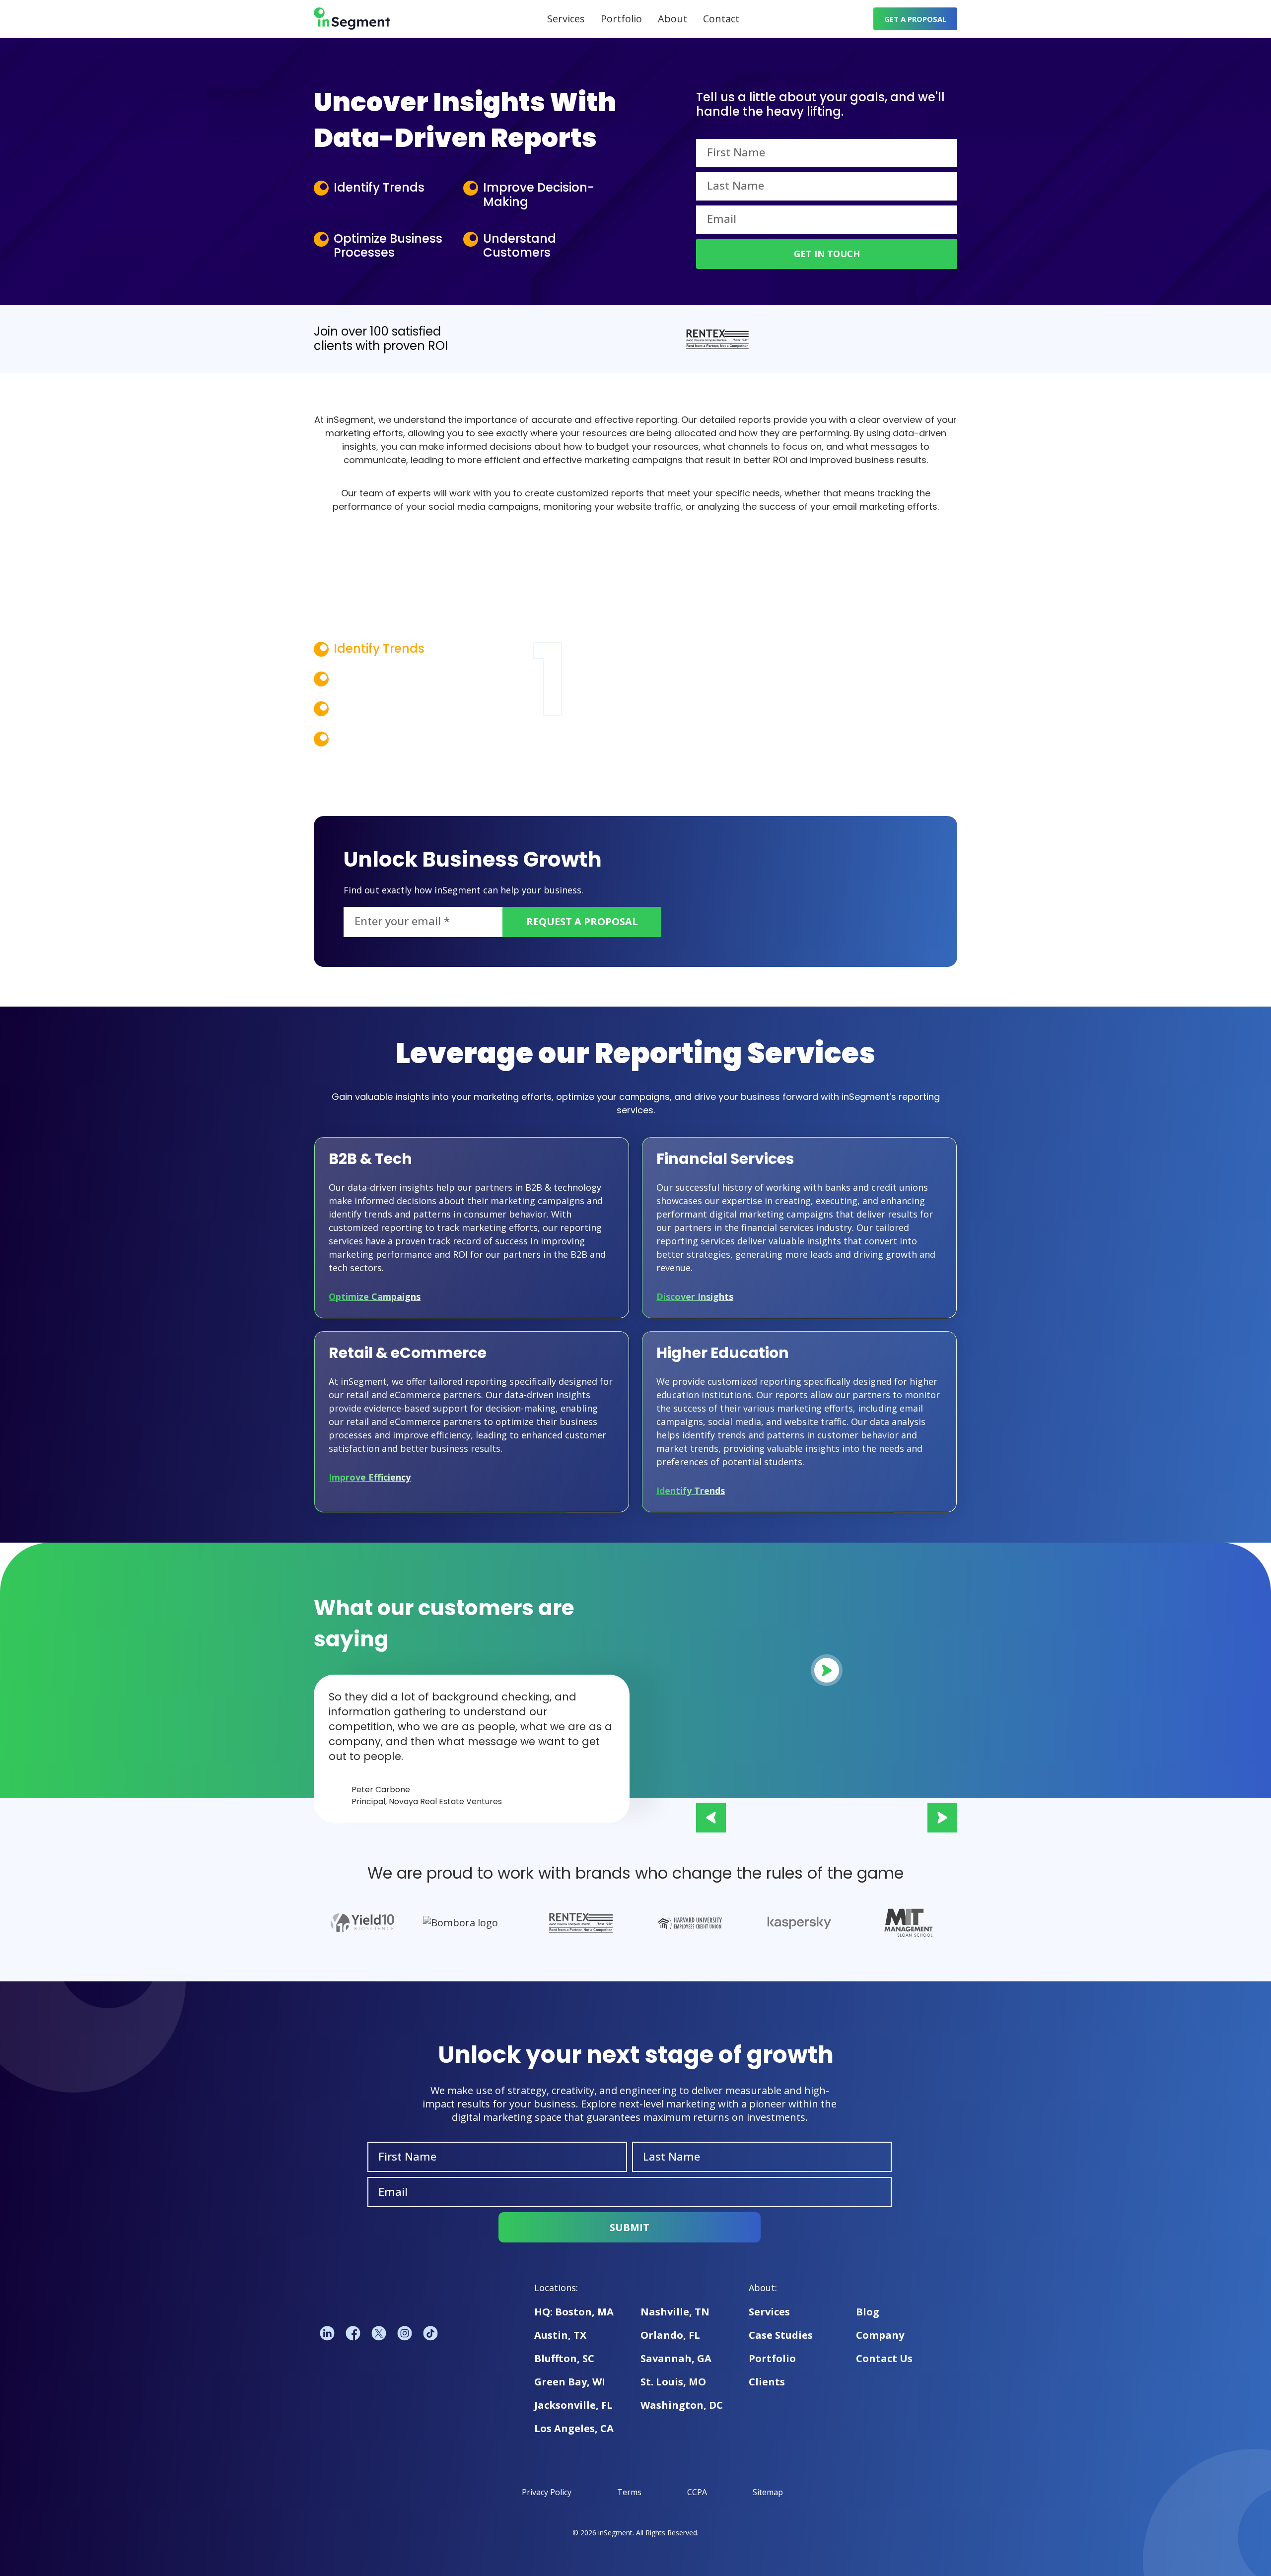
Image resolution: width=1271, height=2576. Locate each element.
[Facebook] (353, 2334)
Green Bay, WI (570, 2382)
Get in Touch (827, 254)
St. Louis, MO (673, 2382)
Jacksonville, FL (573, 2405)
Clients (767, 2382)
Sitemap (768, 2492)
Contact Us (884, 2358)
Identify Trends (691, 1491)
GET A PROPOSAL (915, 19)
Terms (629, 2492)
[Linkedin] (327, 2334)
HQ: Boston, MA (574, 2312)
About (672, 19)
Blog (868, 2312)
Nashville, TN (675, 2312)
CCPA (697, 2492)
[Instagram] (405, 2334)
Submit (630, 2227)
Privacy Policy (547, 2492)
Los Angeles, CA (574, 2428)
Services (566, 19)
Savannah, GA (676, 2358)
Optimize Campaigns (375, 1296)
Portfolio (621, 19)
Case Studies (781, 2335)
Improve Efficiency (370, 1477)
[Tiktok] (430, 2334)
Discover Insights (695, 1296)
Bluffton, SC (564, 2358)
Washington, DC (682, 2405)
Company (880, 2335)
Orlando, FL (670, 2335)
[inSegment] (352, 19)
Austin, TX (560, 2335)
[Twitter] (379, 2334)
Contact (721, 19)
